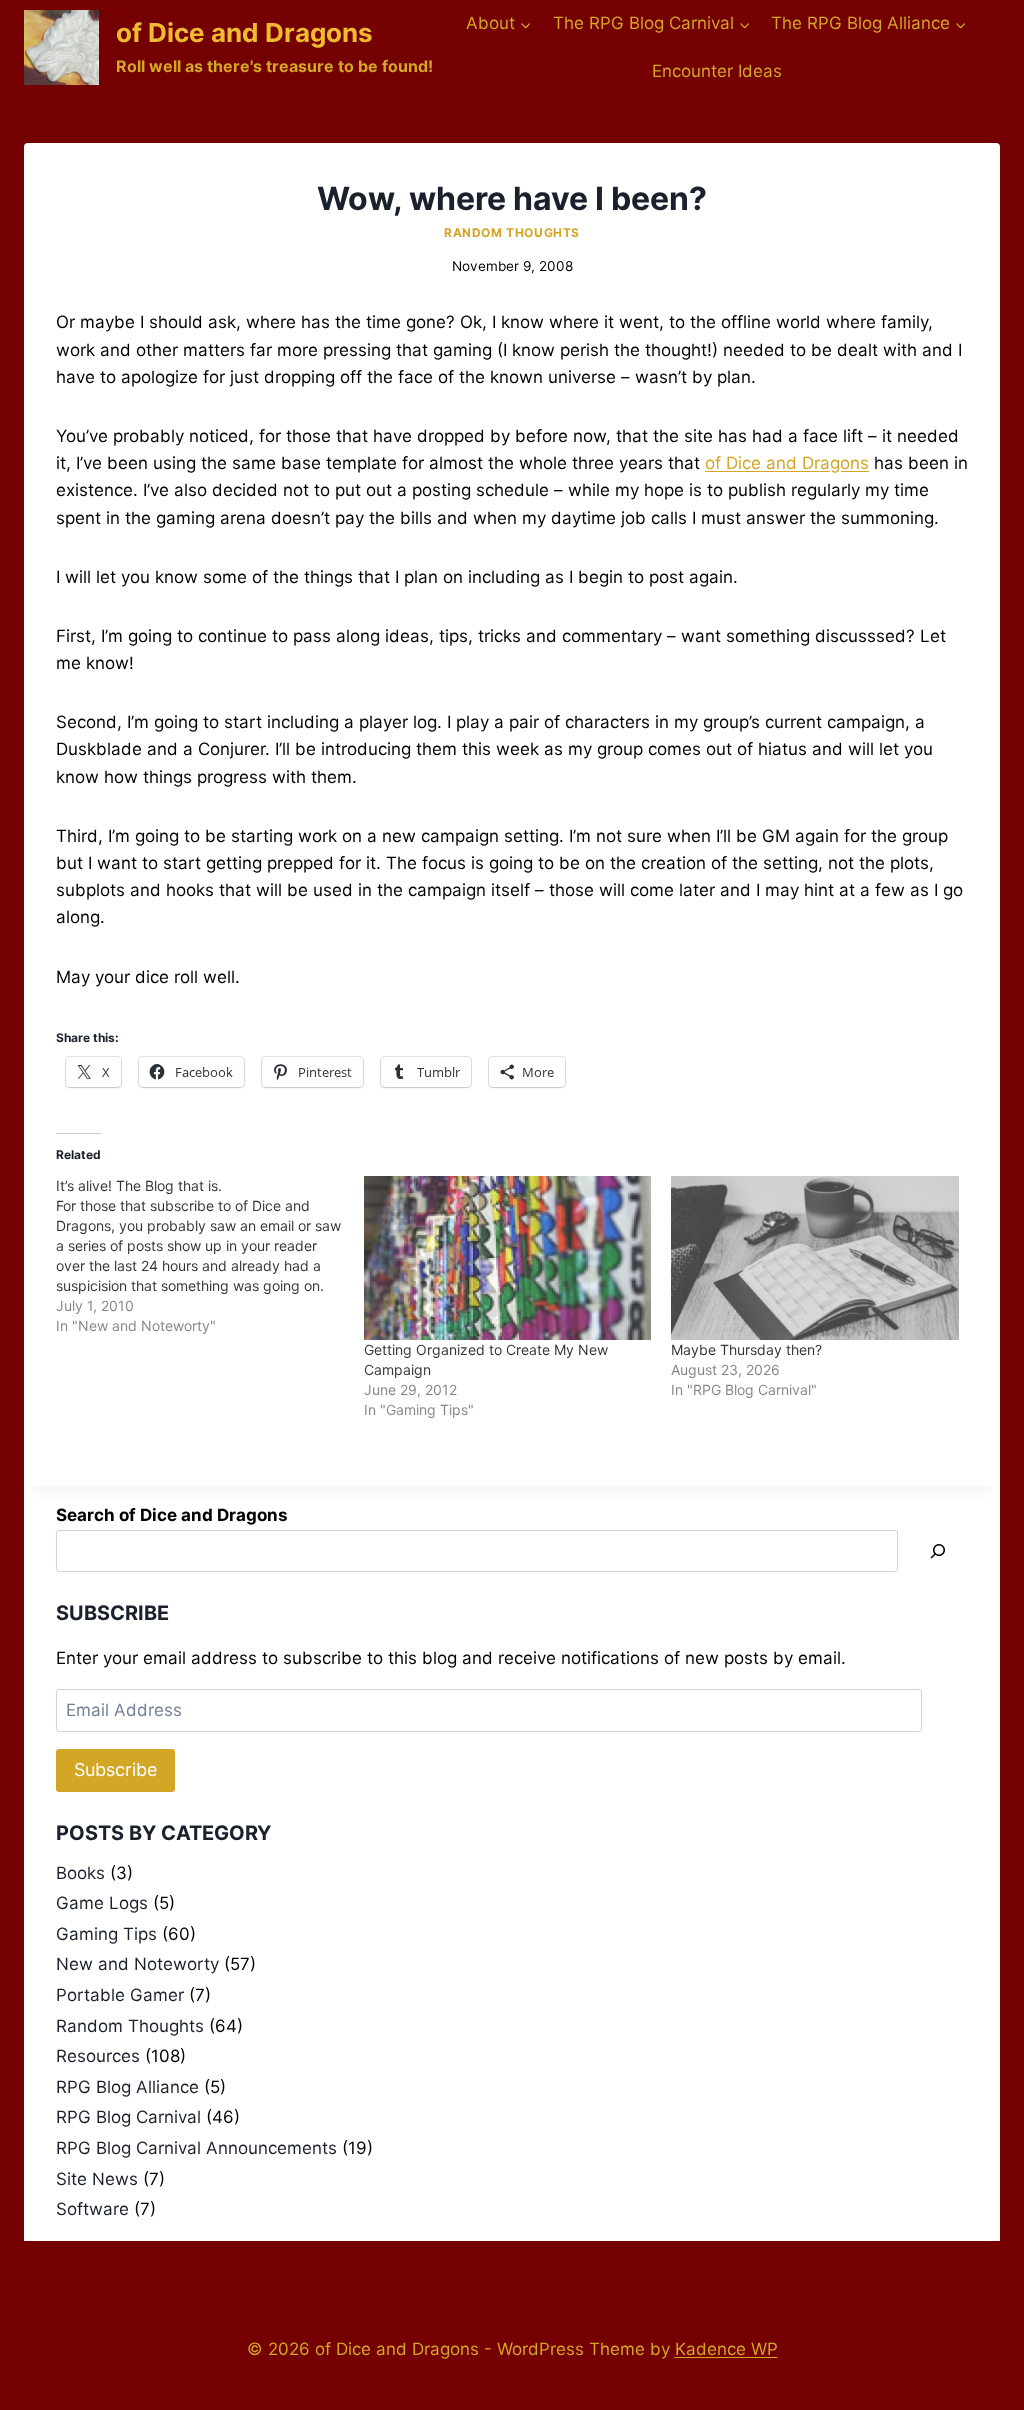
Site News (97, 2179)
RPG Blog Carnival (128, 2117)
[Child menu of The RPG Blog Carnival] (651, 24)
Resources (98, 2056)
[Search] (938, 1551)
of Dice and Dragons (787, 463)
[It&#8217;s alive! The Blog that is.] (210, 1256)
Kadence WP (726, 2349)
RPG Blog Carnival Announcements (196, 2148)
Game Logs (102, 1903)
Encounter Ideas (717, 71)
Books (80, 1873)
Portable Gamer (120, 1995)
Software (92, 2209)
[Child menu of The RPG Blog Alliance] (869, 24)
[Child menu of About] (499, 24)
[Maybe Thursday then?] (815, 1258)
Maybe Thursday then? (746, 1349)
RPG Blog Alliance (127, 2087)
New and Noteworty (137, 1964)
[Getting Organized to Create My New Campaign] (508, 1258)
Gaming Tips (106, 1934)
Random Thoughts (512, 232)
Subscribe (115, 1769)
